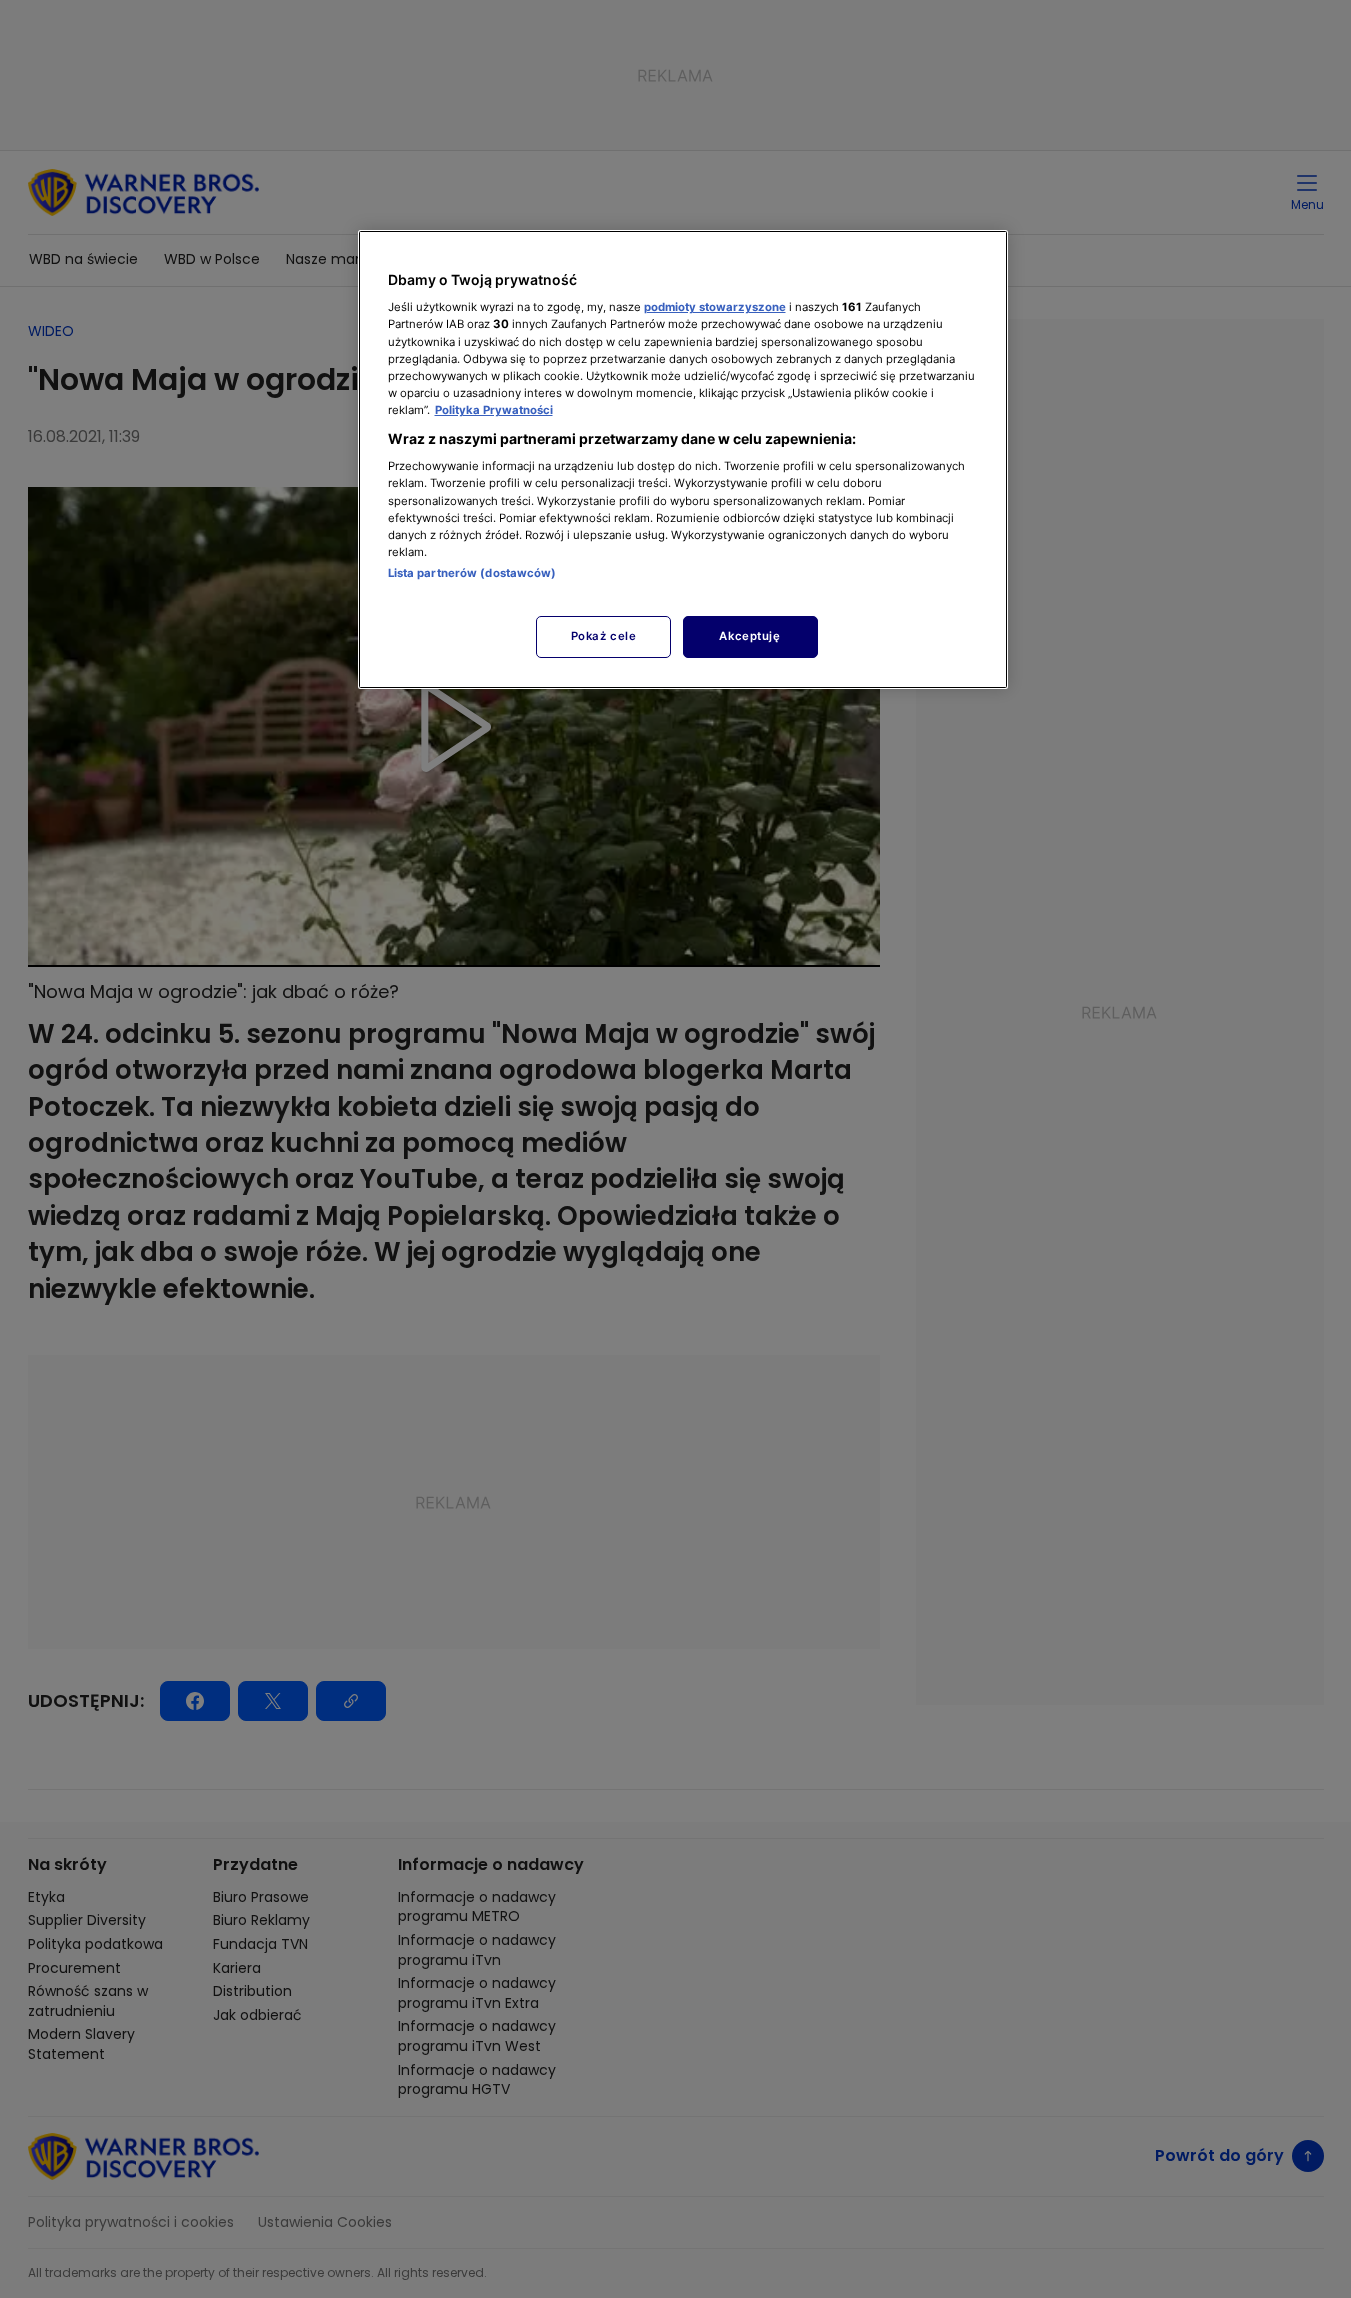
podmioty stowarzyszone (715, 307)
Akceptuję (749, 636)
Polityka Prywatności (494, 410)
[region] (683, 459)
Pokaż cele (604, 636)
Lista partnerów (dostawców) (472, 573)
